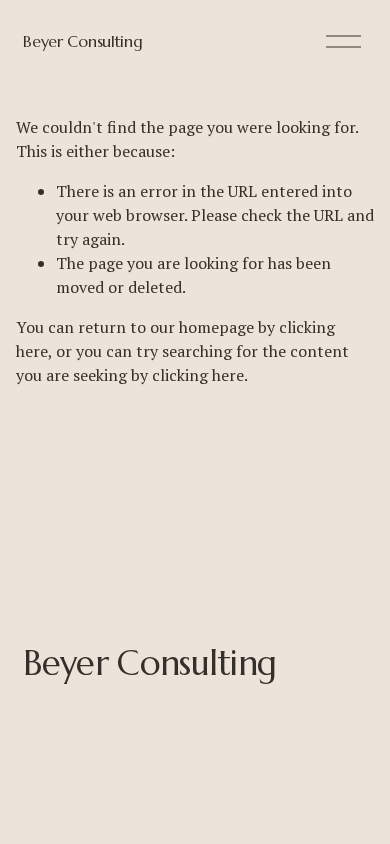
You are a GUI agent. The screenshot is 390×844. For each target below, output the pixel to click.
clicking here (198, 375)
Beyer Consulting (82, 41)
